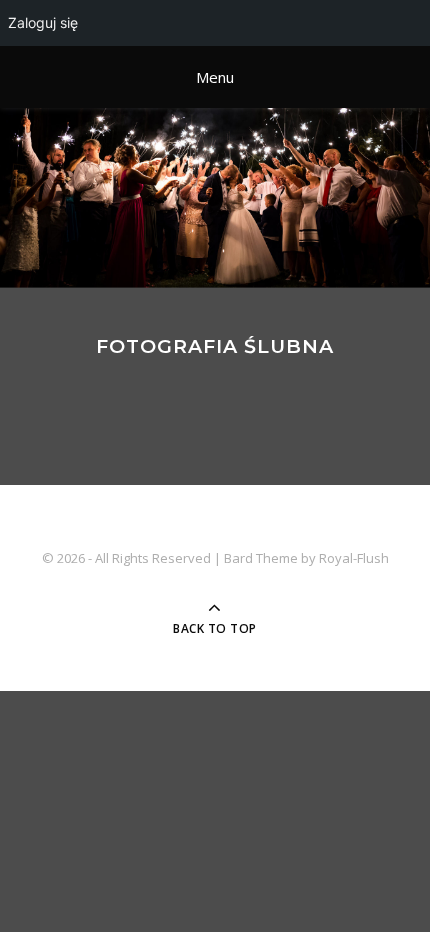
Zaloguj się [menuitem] (43, 22)
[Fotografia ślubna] (215, 198)
